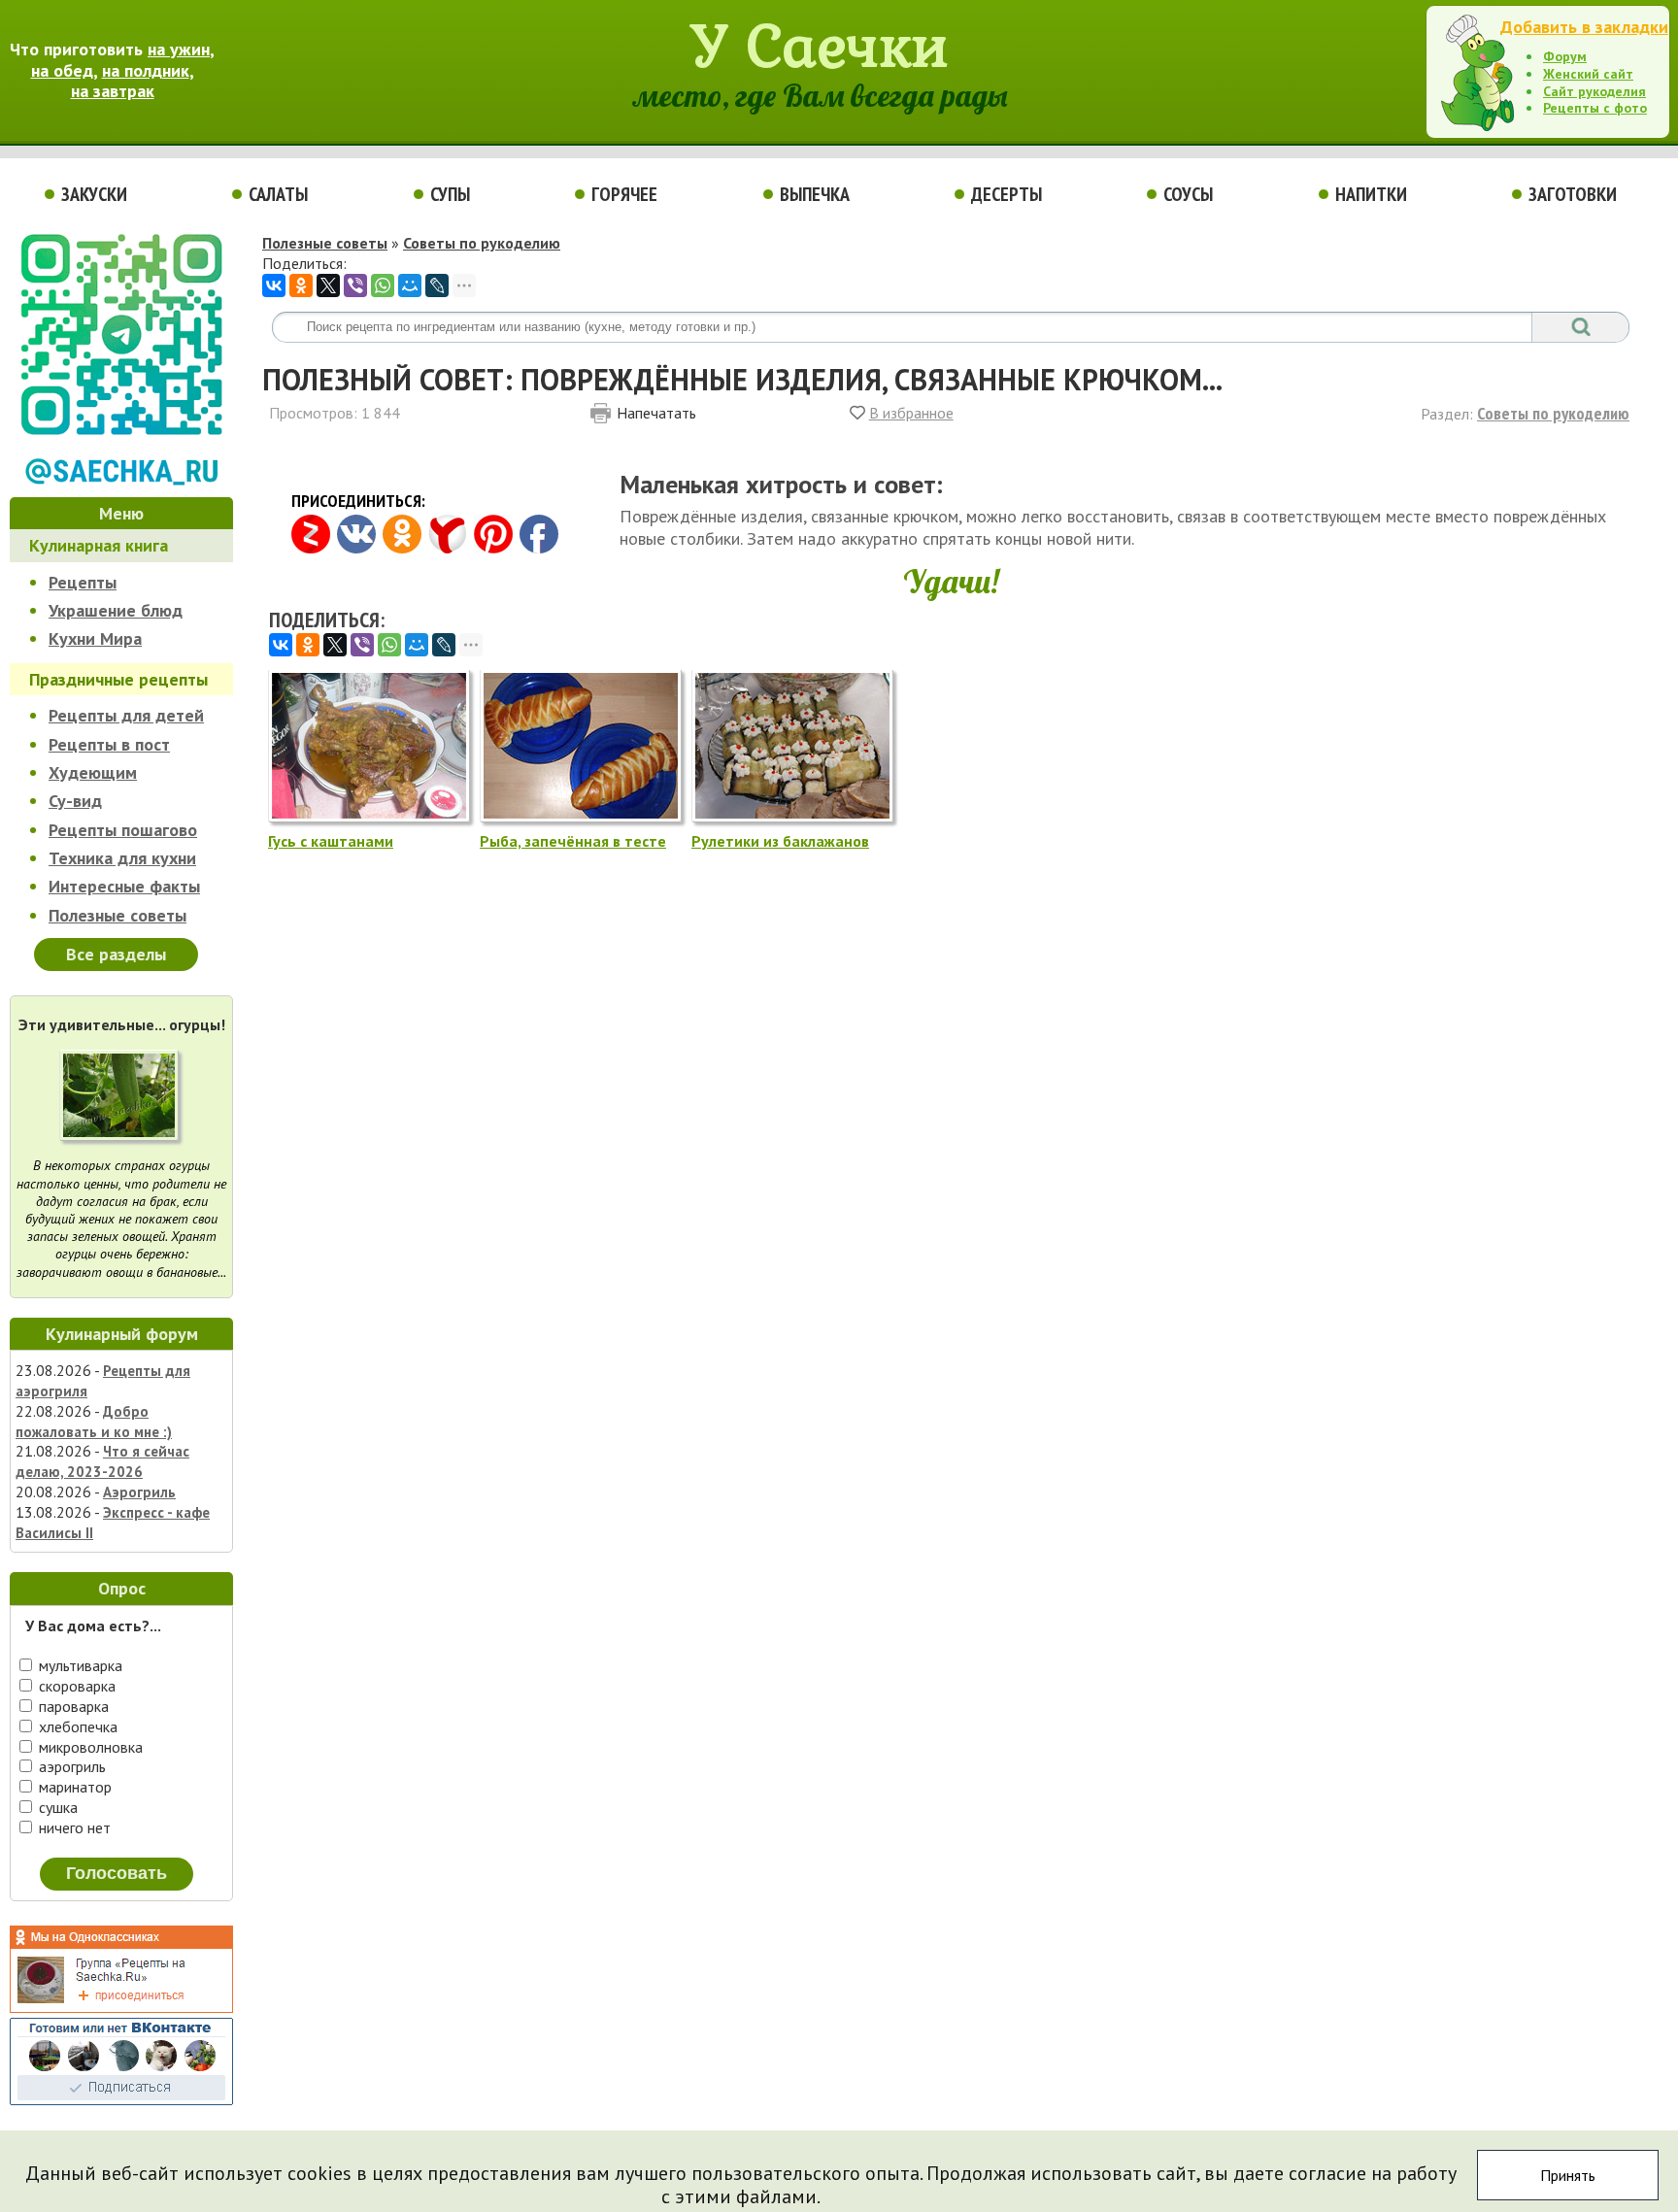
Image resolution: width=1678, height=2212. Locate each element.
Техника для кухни (122, 858)
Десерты (1007, 194)
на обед (62, 70)
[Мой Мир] (410, 285)
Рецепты (83, 582)
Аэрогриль (139, 1492)
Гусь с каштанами (331, 841)
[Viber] (355, 285)
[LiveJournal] (437, 285)
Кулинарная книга (99, 545)
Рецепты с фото (1595, 108)
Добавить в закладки (1584, 27)
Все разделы (116, 954)
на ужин (179, 49)
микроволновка (89, 1747)
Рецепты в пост (109, 744)
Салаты (278, 194)
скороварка (75, 1686)
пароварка (72, 1706)
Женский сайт (1588, 74)
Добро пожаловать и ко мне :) (94, 1422)
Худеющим (93, 772)
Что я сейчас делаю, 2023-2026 (102, 1461)
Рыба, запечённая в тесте (573, 841)
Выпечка (815, 194)
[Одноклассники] (301, 285)
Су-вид (75, 801)
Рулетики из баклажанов (780, 841)
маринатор (73, 1787)
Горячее (624, 194)
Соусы (1188, 194)
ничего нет (73, 1827)
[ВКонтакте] (274, 285)
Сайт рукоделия (1594, 91)
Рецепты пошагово (123, 830)
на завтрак (113, 91)
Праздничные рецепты (118, 679)
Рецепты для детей (126, 715)
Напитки (1371, 194)
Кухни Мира (95, 638)
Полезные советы (117, 915)
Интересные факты (124, 886)
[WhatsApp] (383, 285)
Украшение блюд (116, 610)
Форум (1565, 56)
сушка (56, 1807)
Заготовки (1573, 194)
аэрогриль (70, 1766)
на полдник (146, 70)
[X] (328, 285)
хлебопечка (76, 1726)
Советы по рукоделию (482, 243)
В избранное (911, 413)
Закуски (94, 194)
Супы (450, 194)
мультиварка (79, 1665)
